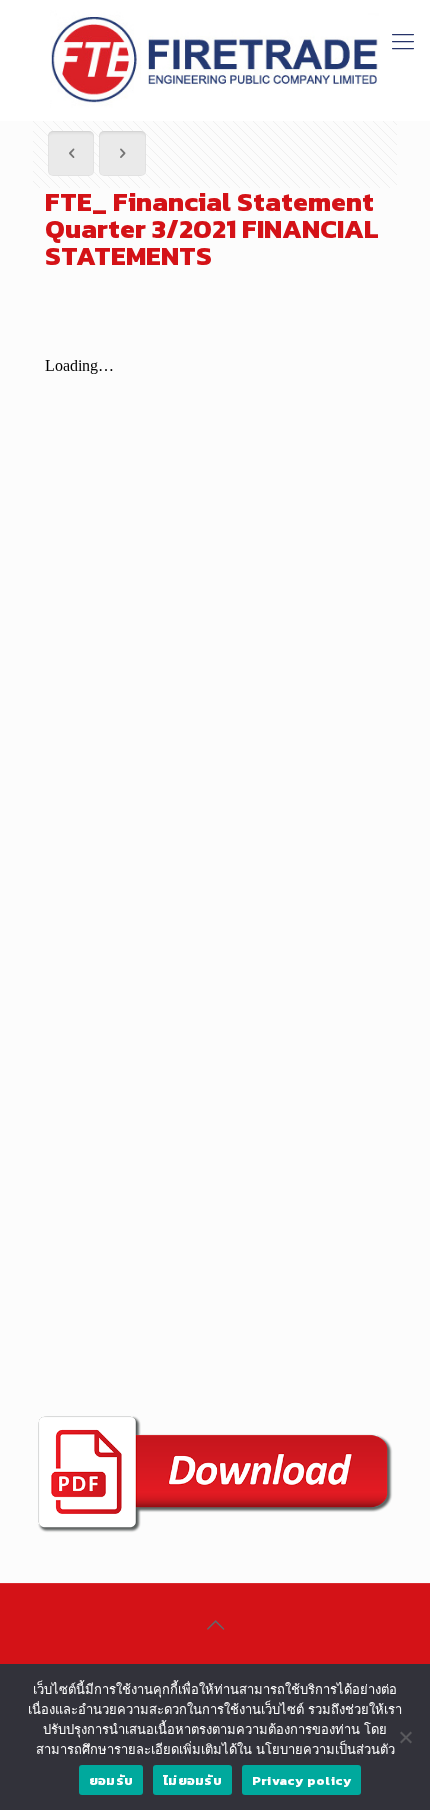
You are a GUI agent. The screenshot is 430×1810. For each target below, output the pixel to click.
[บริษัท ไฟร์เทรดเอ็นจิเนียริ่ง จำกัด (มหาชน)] (215, 60)
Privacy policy (302, 1780)
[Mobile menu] (403, 40)
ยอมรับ (111, 1780)
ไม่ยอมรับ (192, 1780)
